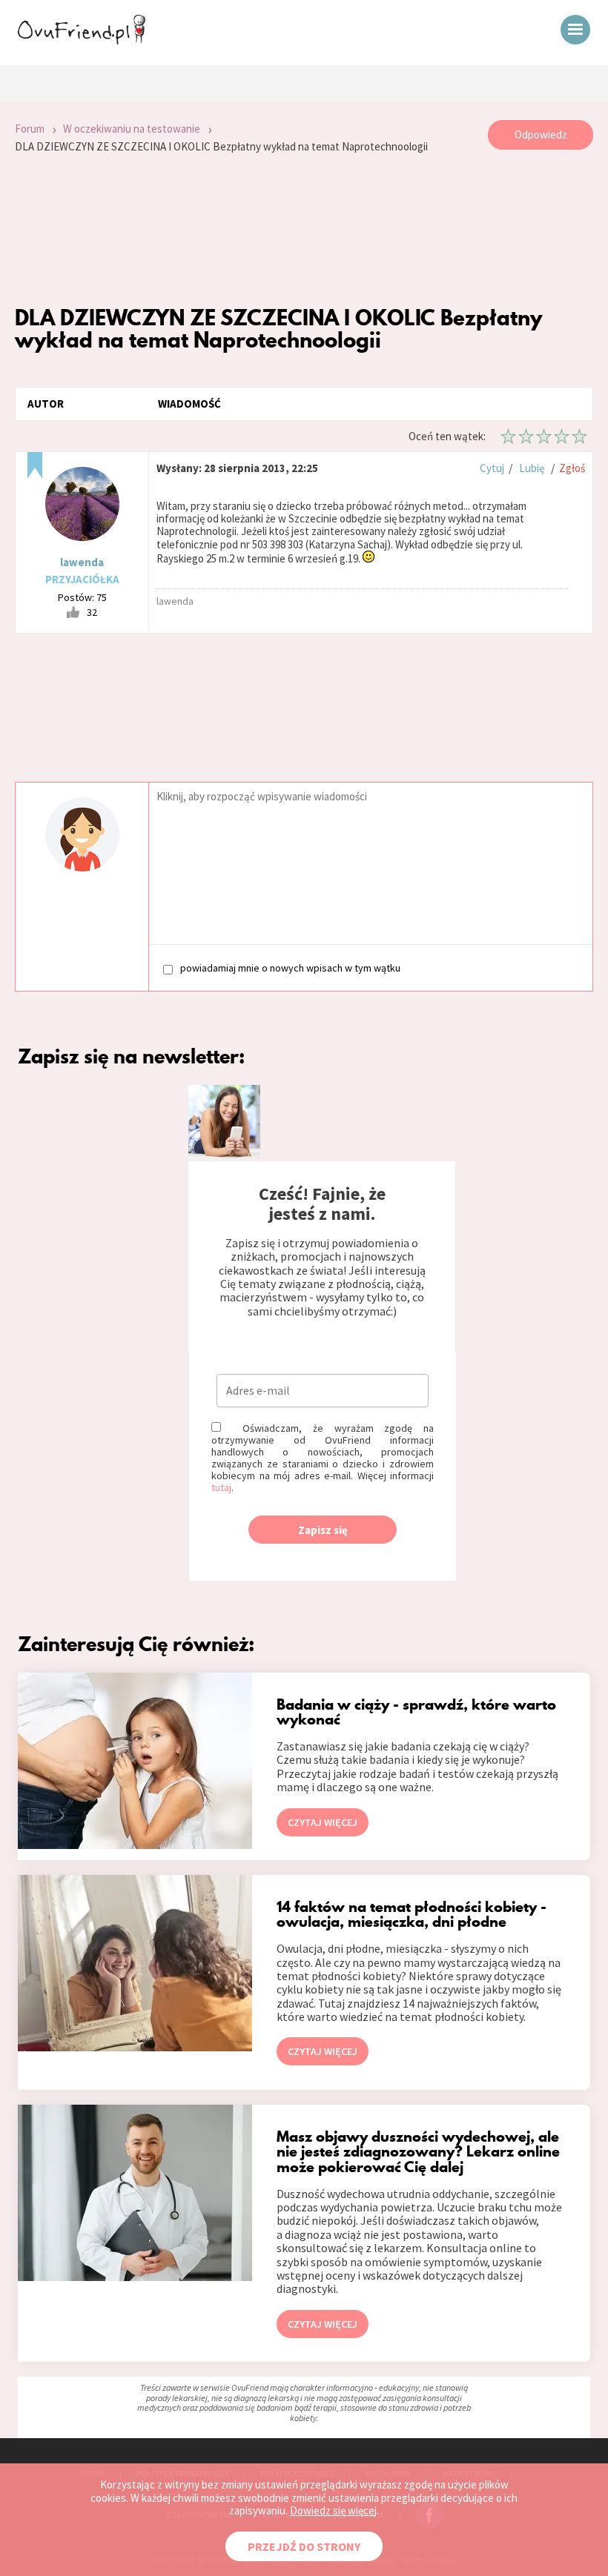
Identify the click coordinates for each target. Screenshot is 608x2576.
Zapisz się (323, 1530)
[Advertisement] (304, 230)
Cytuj (492, 468)
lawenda (82, 562)
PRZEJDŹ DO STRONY (304, 2546)
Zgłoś (572, 468)
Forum (30, 129)
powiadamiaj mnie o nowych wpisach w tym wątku (290, 968)
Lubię (532, 468)
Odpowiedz (541, 135)
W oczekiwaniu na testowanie (132, 129)
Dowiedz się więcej (333, 2510)
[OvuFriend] (82, 40)
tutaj (221, 1487)
